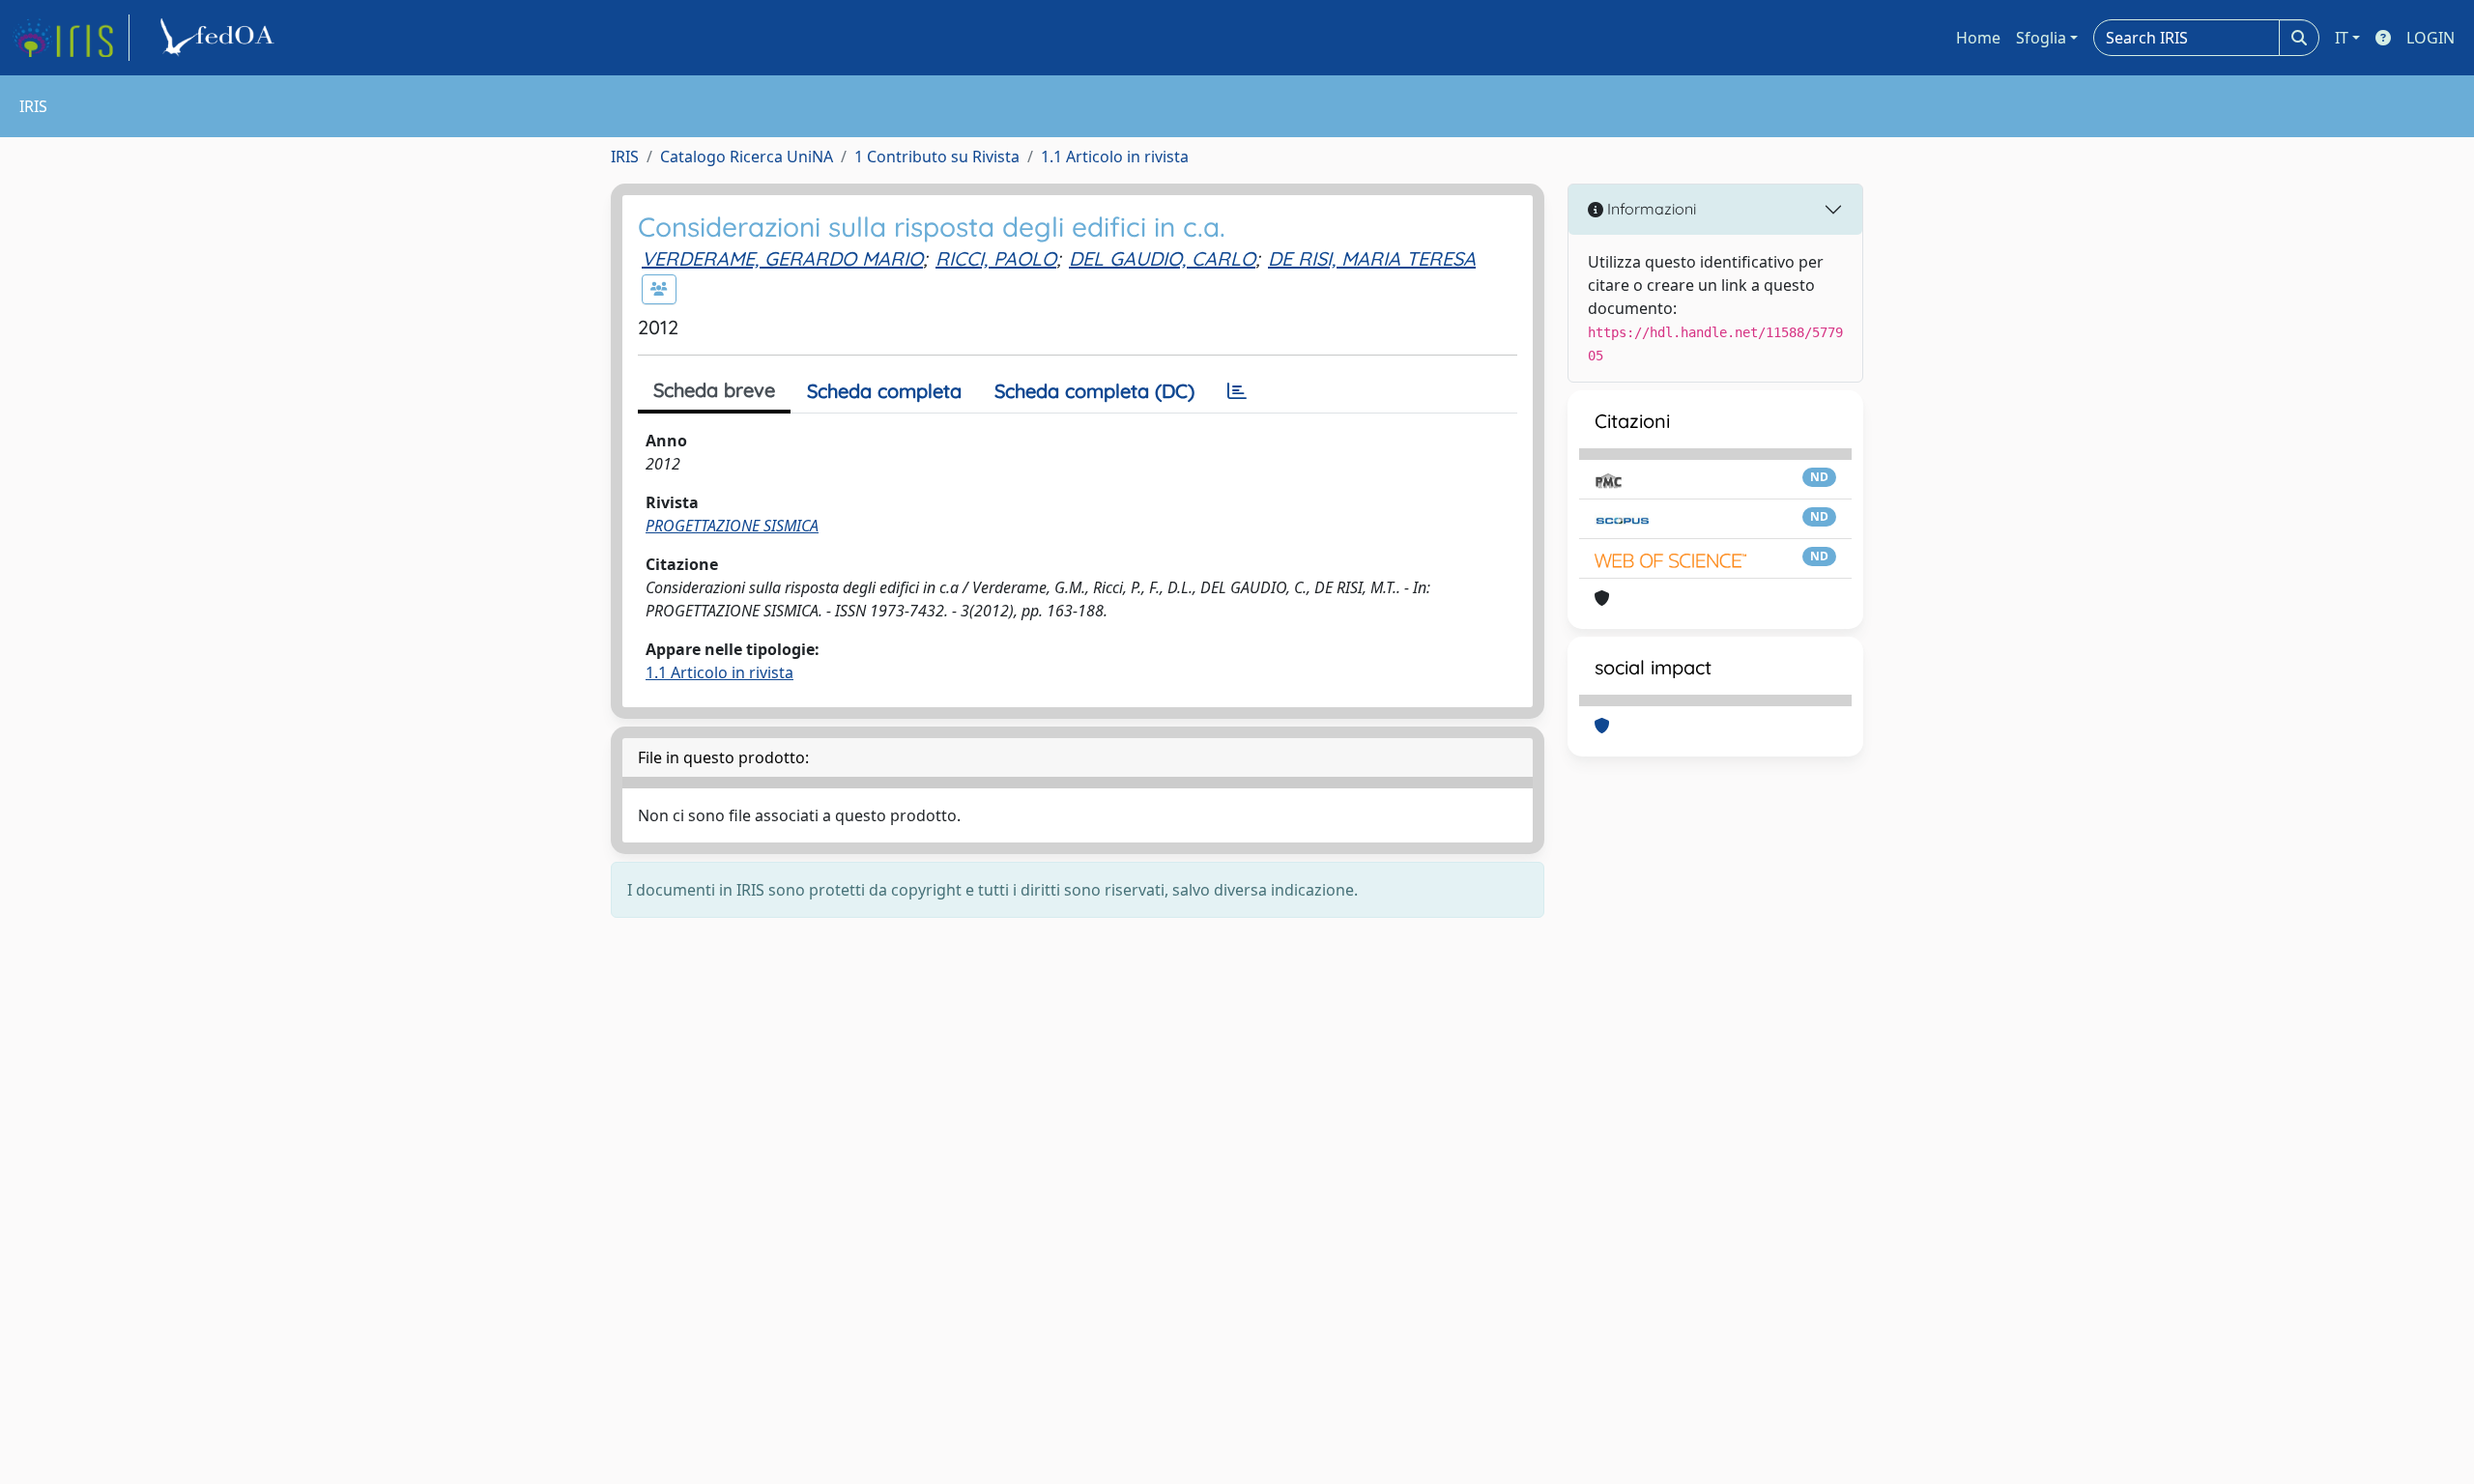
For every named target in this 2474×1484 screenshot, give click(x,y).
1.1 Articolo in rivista (1115, 157)
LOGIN (2431, 38)
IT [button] (2342, 38)
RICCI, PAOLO (996, 258)
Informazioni (1650, 209)
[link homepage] (71, 38)
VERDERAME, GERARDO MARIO (782, 258)
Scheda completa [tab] (884, 391)
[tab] (1237, 391)
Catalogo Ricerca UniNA (747, 157)
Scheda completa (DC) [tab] (1094, 391)
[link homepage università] (220, 38)
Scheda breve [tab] (714, 390)
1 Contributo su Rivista (937, 157)
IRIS (625, 157)
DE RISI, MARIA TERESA (1372, 258)
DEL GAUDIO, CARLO (1162, 258)
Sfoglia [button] (2041, 38)
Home (1978, 38)
